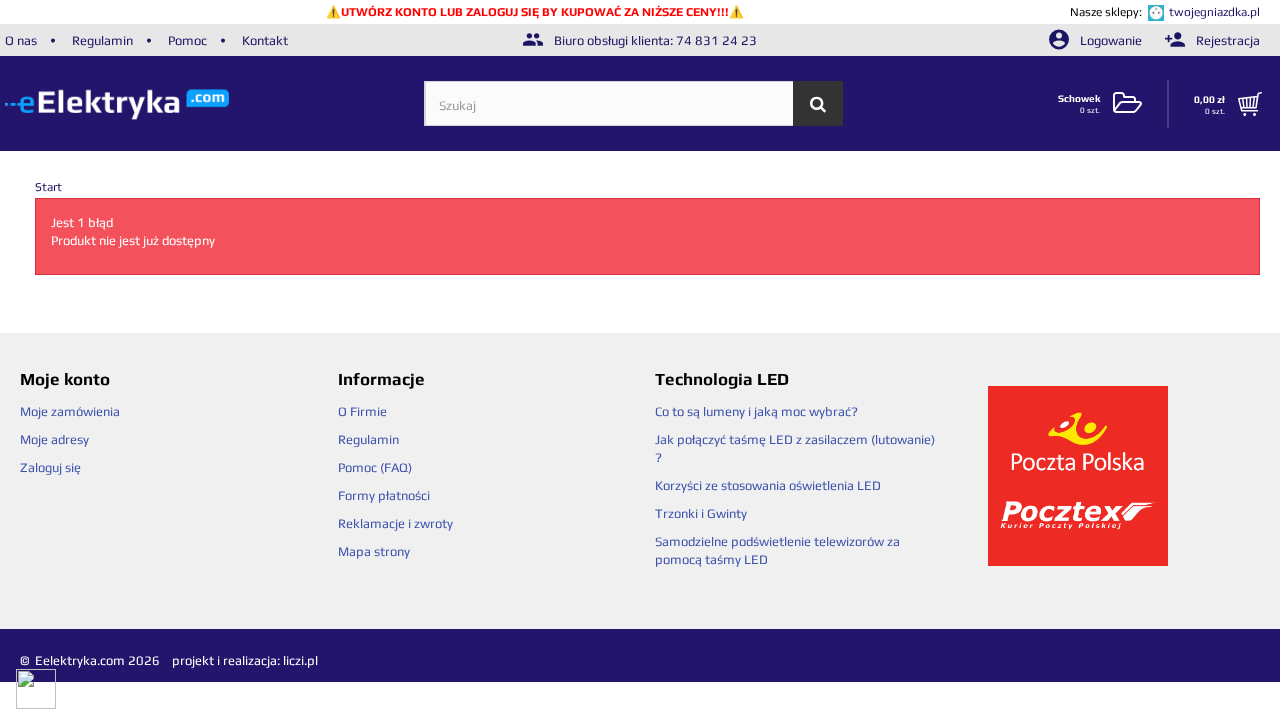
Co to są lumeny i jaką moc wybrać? (756, 411)
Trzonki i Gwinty (701, 513)
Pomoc (187, 40)
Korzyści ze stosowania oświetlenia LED (768, 485)
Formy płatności (384, 495)
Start (48, 187)
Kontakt (265, 40)
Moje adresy (54, 439)
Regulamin (102, 40)
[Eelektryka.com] (214, 103)
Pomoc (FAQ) (375, 467)
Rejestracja (1226, 40)
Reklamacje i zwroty (395, 523)
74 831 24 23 (716, 40)
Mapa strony (374, 551)
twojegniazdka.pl (1214, 12)
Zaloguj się (50, 467)
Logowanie (1111, 40)
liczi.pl (300, 660)
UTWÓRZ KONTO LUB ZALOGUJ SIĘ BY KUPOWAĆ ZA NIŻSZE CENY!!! (535, 12)
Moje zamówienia (70, 411)
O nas (21, 40)
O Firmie (362, 411)
